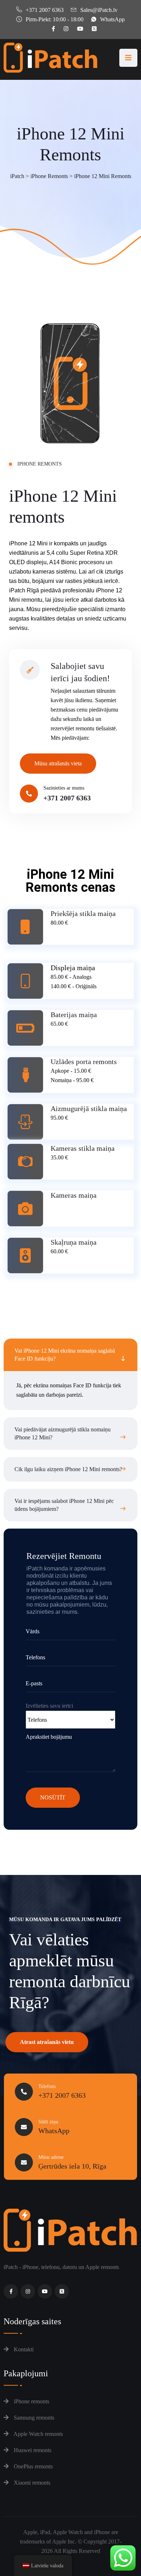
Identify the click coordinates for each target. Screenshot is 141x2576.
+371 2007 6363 (45, 10)
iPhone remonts (31, 2401)
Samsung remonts (33, 2418)
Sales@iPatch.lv (99, 10)
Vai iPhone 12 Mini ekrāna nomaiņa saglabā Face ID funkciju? (65, 1355)
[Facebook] (11, 2291)
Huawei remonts (32, 2450)
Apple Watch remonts (38, 2434)
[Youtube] (45, 2291)
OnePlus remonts (33, 2466)
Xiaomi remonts (31, 2483)
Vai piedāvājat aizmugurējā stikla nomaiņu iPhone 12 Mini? (63, 1433)
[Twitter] (62, 2291)
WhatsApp (112, 19)
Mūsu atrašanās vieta (58, 763)
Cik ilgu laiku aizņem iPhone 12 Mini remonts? (68, 1469)
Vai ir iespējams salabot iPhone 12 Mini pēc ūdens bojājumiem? (64, 1505)
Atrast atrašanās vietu (47, 2042)
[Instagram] (28, 2291)
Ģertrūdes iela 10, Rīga (72, 2166)
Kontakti (23, 2349)
